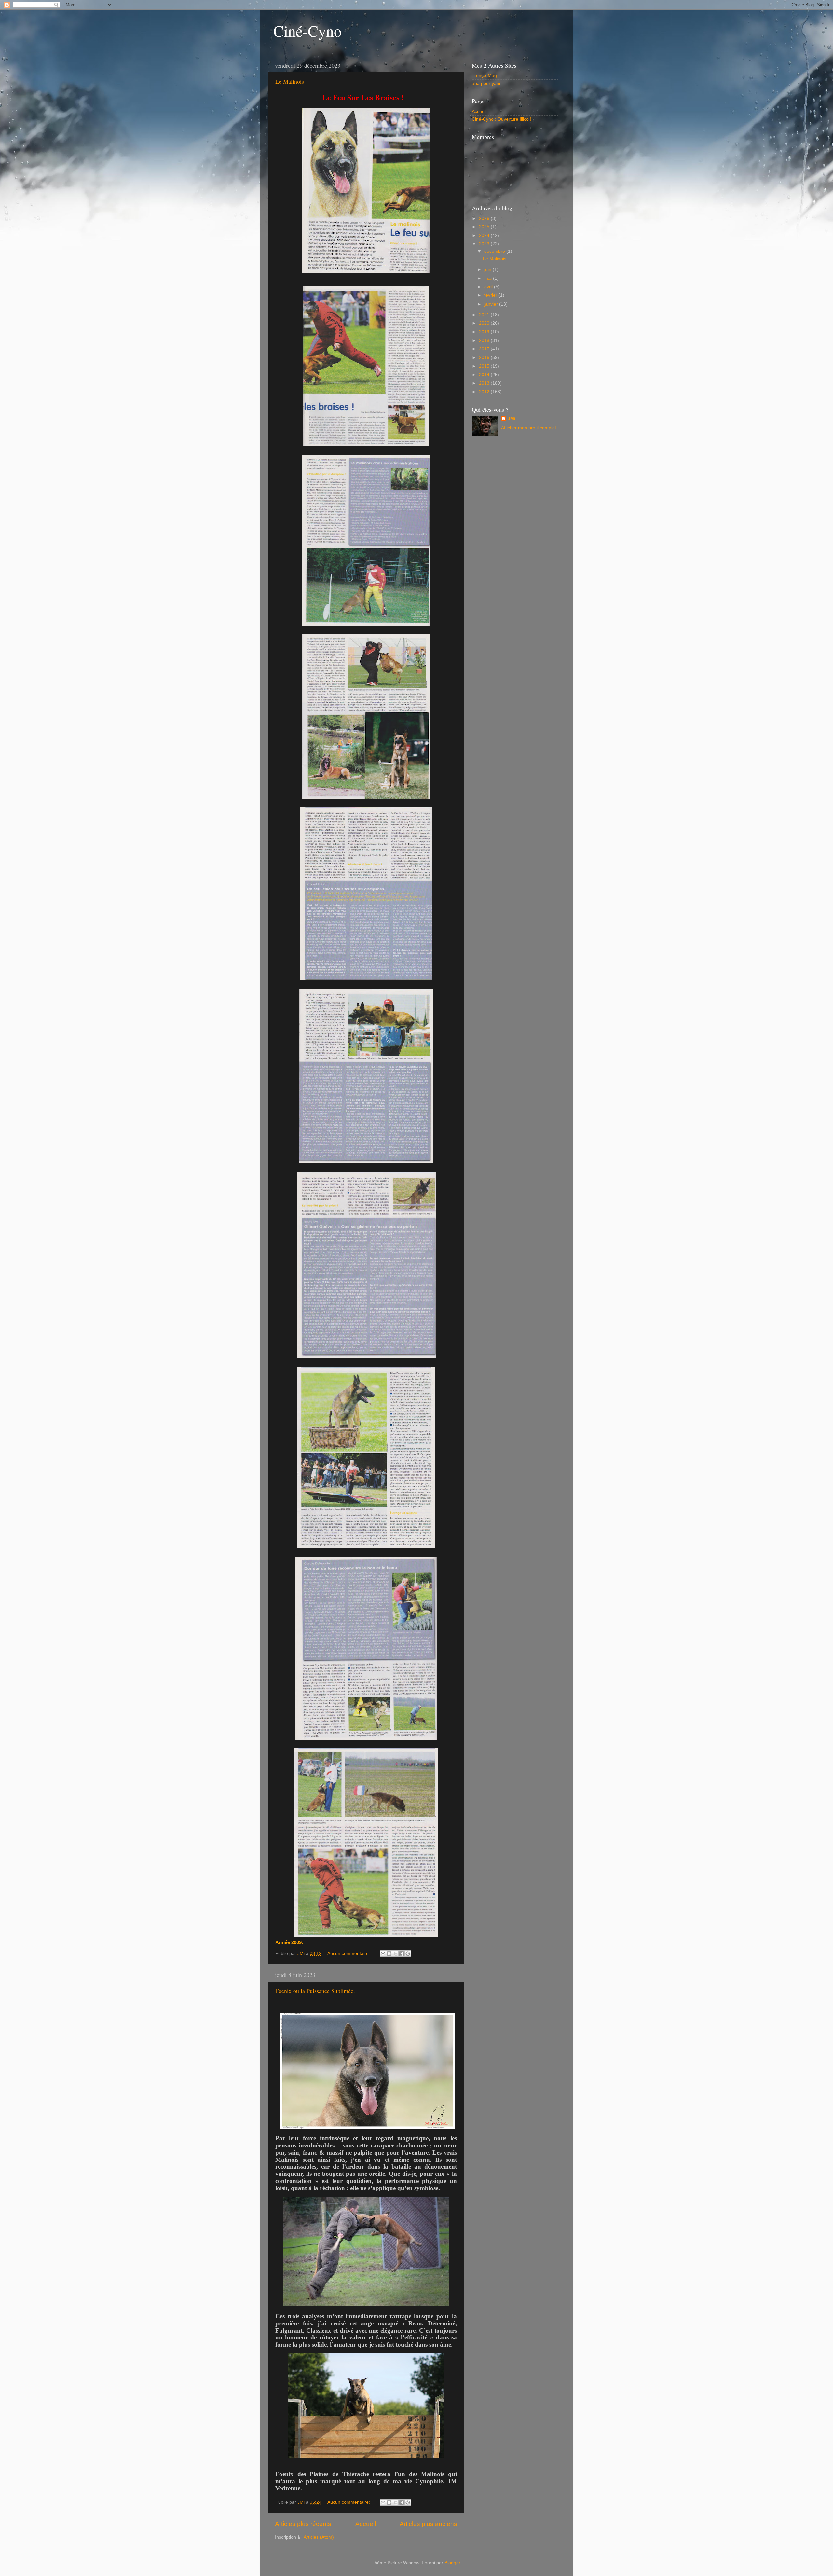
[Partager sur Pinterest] (408, 1954)
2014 (485, 375)
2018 (485, 341)
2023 (485, 244)
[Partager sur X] (395, 1954)
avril (489, 287)
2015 (485, 366)
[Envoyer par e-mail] (383, 1954)
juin (488, 270)
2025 (485, 227)
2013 (485, 383)
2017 (485, 349)
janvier (492, 304)
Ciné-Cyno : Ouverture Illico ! (502, 119)
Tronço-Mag (484, 76)
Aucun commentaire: (349, 1953)
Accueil (366, 2524)
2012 (485, 392)
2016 (485, 357)
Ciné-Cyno (307, 31)
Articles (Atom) (319, 2537)
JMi (512, 419)
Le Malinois (290, 81)
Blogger (452, 2563)
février (491, 295)
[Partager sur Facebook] (402, 1954)
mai (489, 278)
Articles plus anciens (428, 2524)
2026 (485, 218)
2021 (485, 315)
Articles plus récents (303, 2524)
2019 (485, 332)
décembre (495, 251)
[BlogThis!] (389, 1954)
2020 (485, 323)
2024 (485, 235)
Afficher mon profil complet (529, 428)
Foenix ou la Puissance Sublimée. (315, 1991)
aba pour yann (487, 83)
